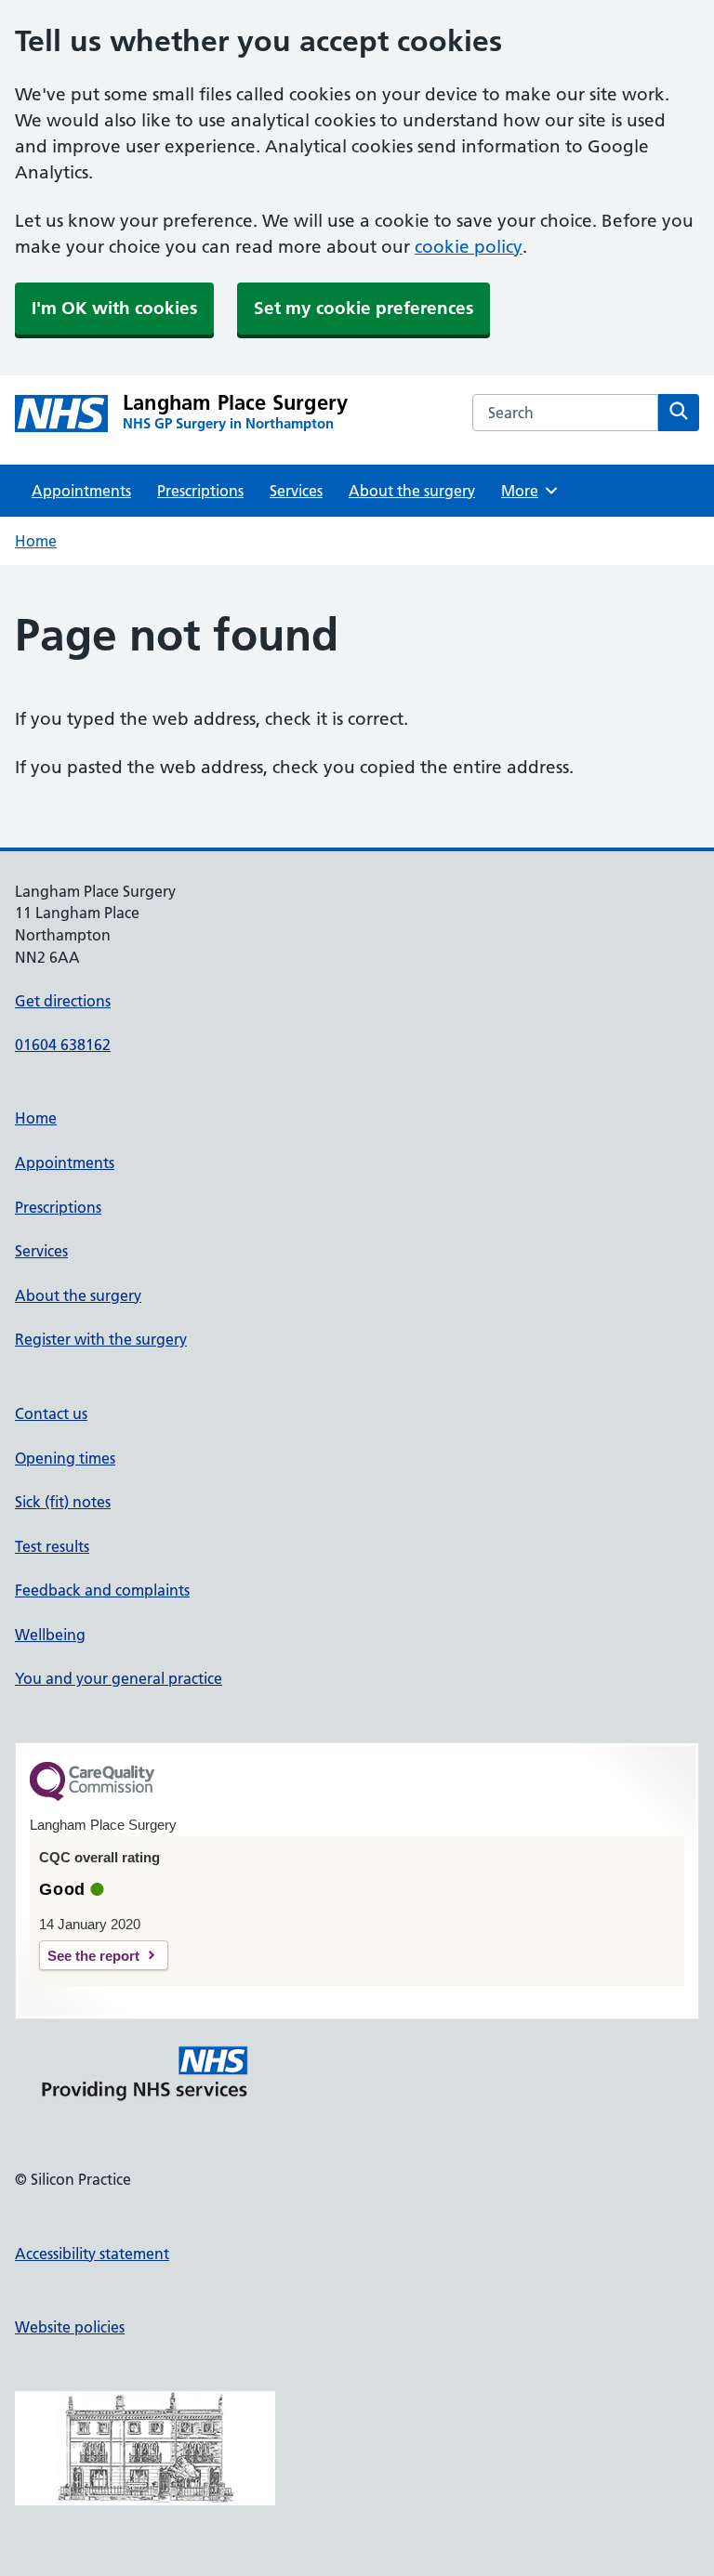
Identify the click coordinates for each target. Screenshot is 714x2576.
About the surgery (412, 491)
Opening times (65, 1458)
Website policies (70, 2327)
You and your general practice (119, 1678)
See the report (93, 1956)
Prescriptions (200, 491)
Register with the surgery (101, 1339)
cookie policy (469, 247)
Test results (52, 1546)
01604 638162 (63, 1045)
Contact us (51, 1413)
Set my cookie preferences (364, 308)
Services (296, 491)
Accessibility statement (92, 2254)
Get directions (63, 1001)
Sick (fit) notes (63, 1502)
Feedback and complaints (102, 1590)
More (526, 491)
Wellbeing (50, 1635)
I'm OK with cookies (114, 308)
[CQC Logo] (92, 1796)
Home (36, 541)
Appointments (81, 491)
